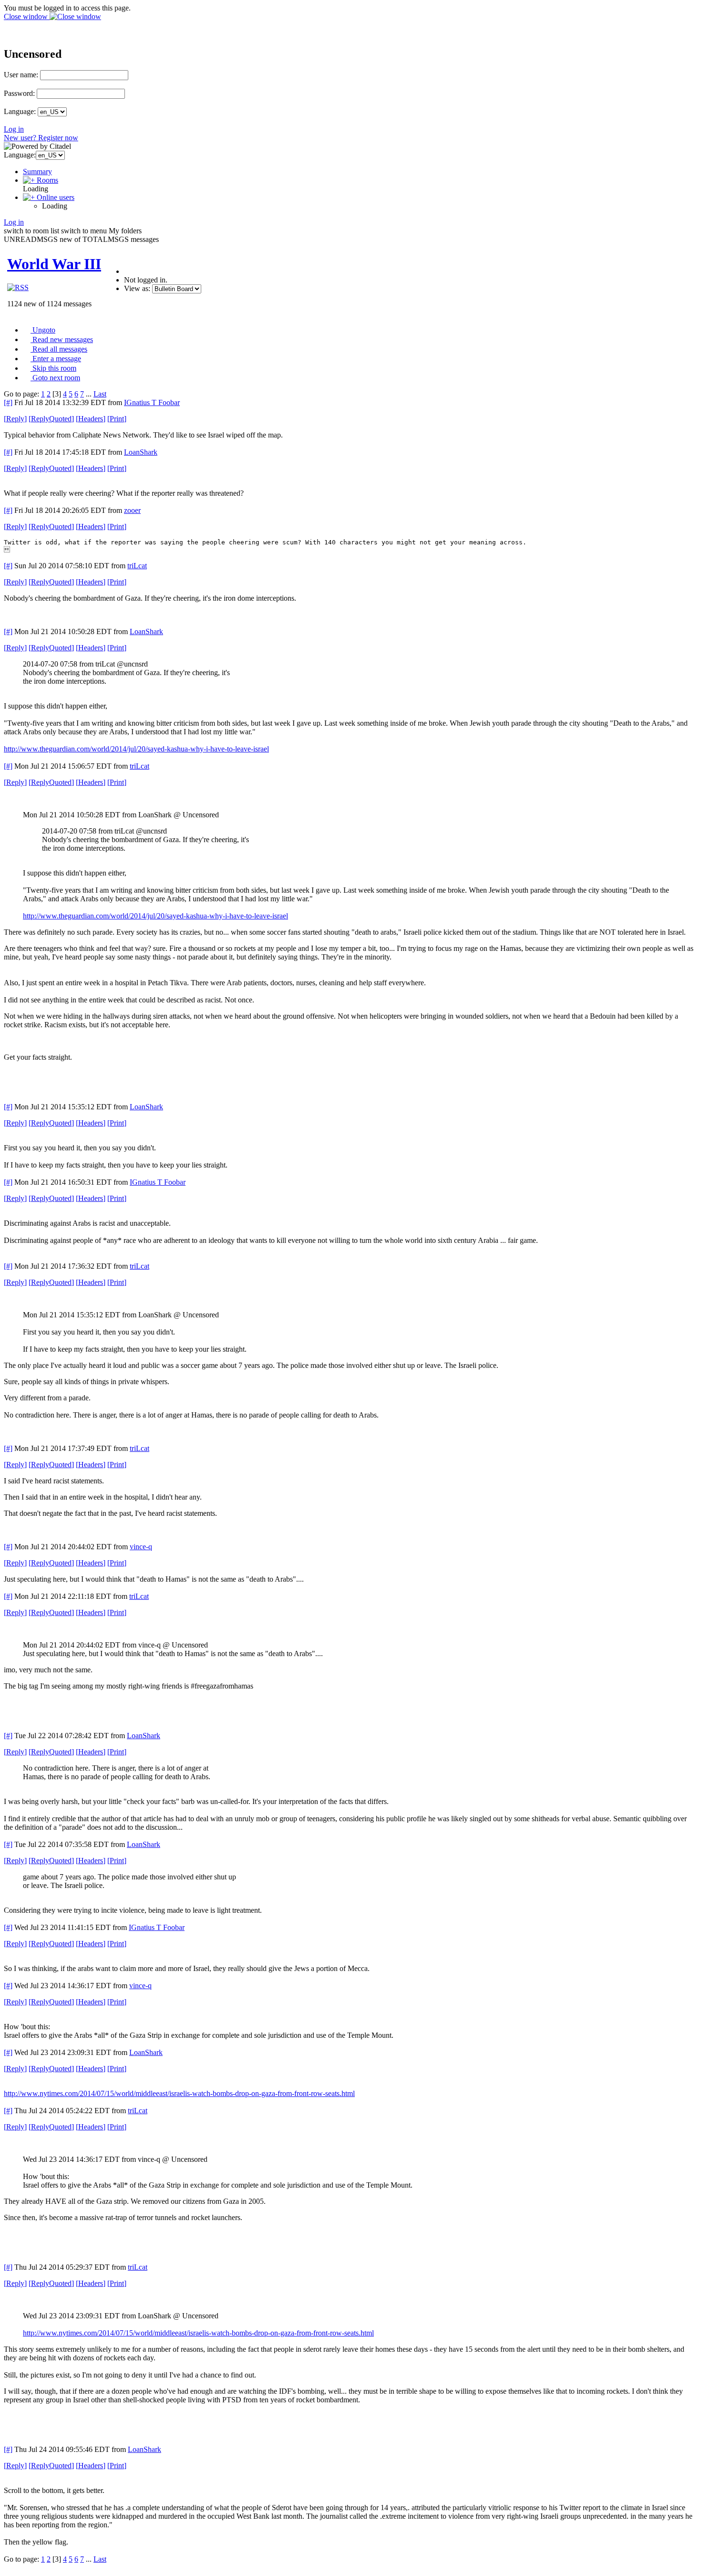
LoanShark (141, 452)
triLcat (137, 566)
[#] (8, 402)
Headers (91, 419)
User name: (21, 75)
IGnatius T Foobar (152, 402)
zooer (132, 510)
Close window (27, 16)
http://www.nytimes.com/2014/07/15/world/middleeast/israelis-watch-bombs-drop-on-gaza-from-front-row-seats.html (179, 2093)
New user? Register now (41, 138)
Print (117, 419)
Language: (20, 111)
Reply (15, 419)
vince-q (141, 1547)
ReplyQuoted (51, 419)
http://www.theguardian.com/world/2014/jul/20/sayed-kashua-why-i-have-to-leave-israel (136, 749)
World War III (54, 264)
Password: (19, 93)
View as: (137, 288)
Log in (14, 129)
